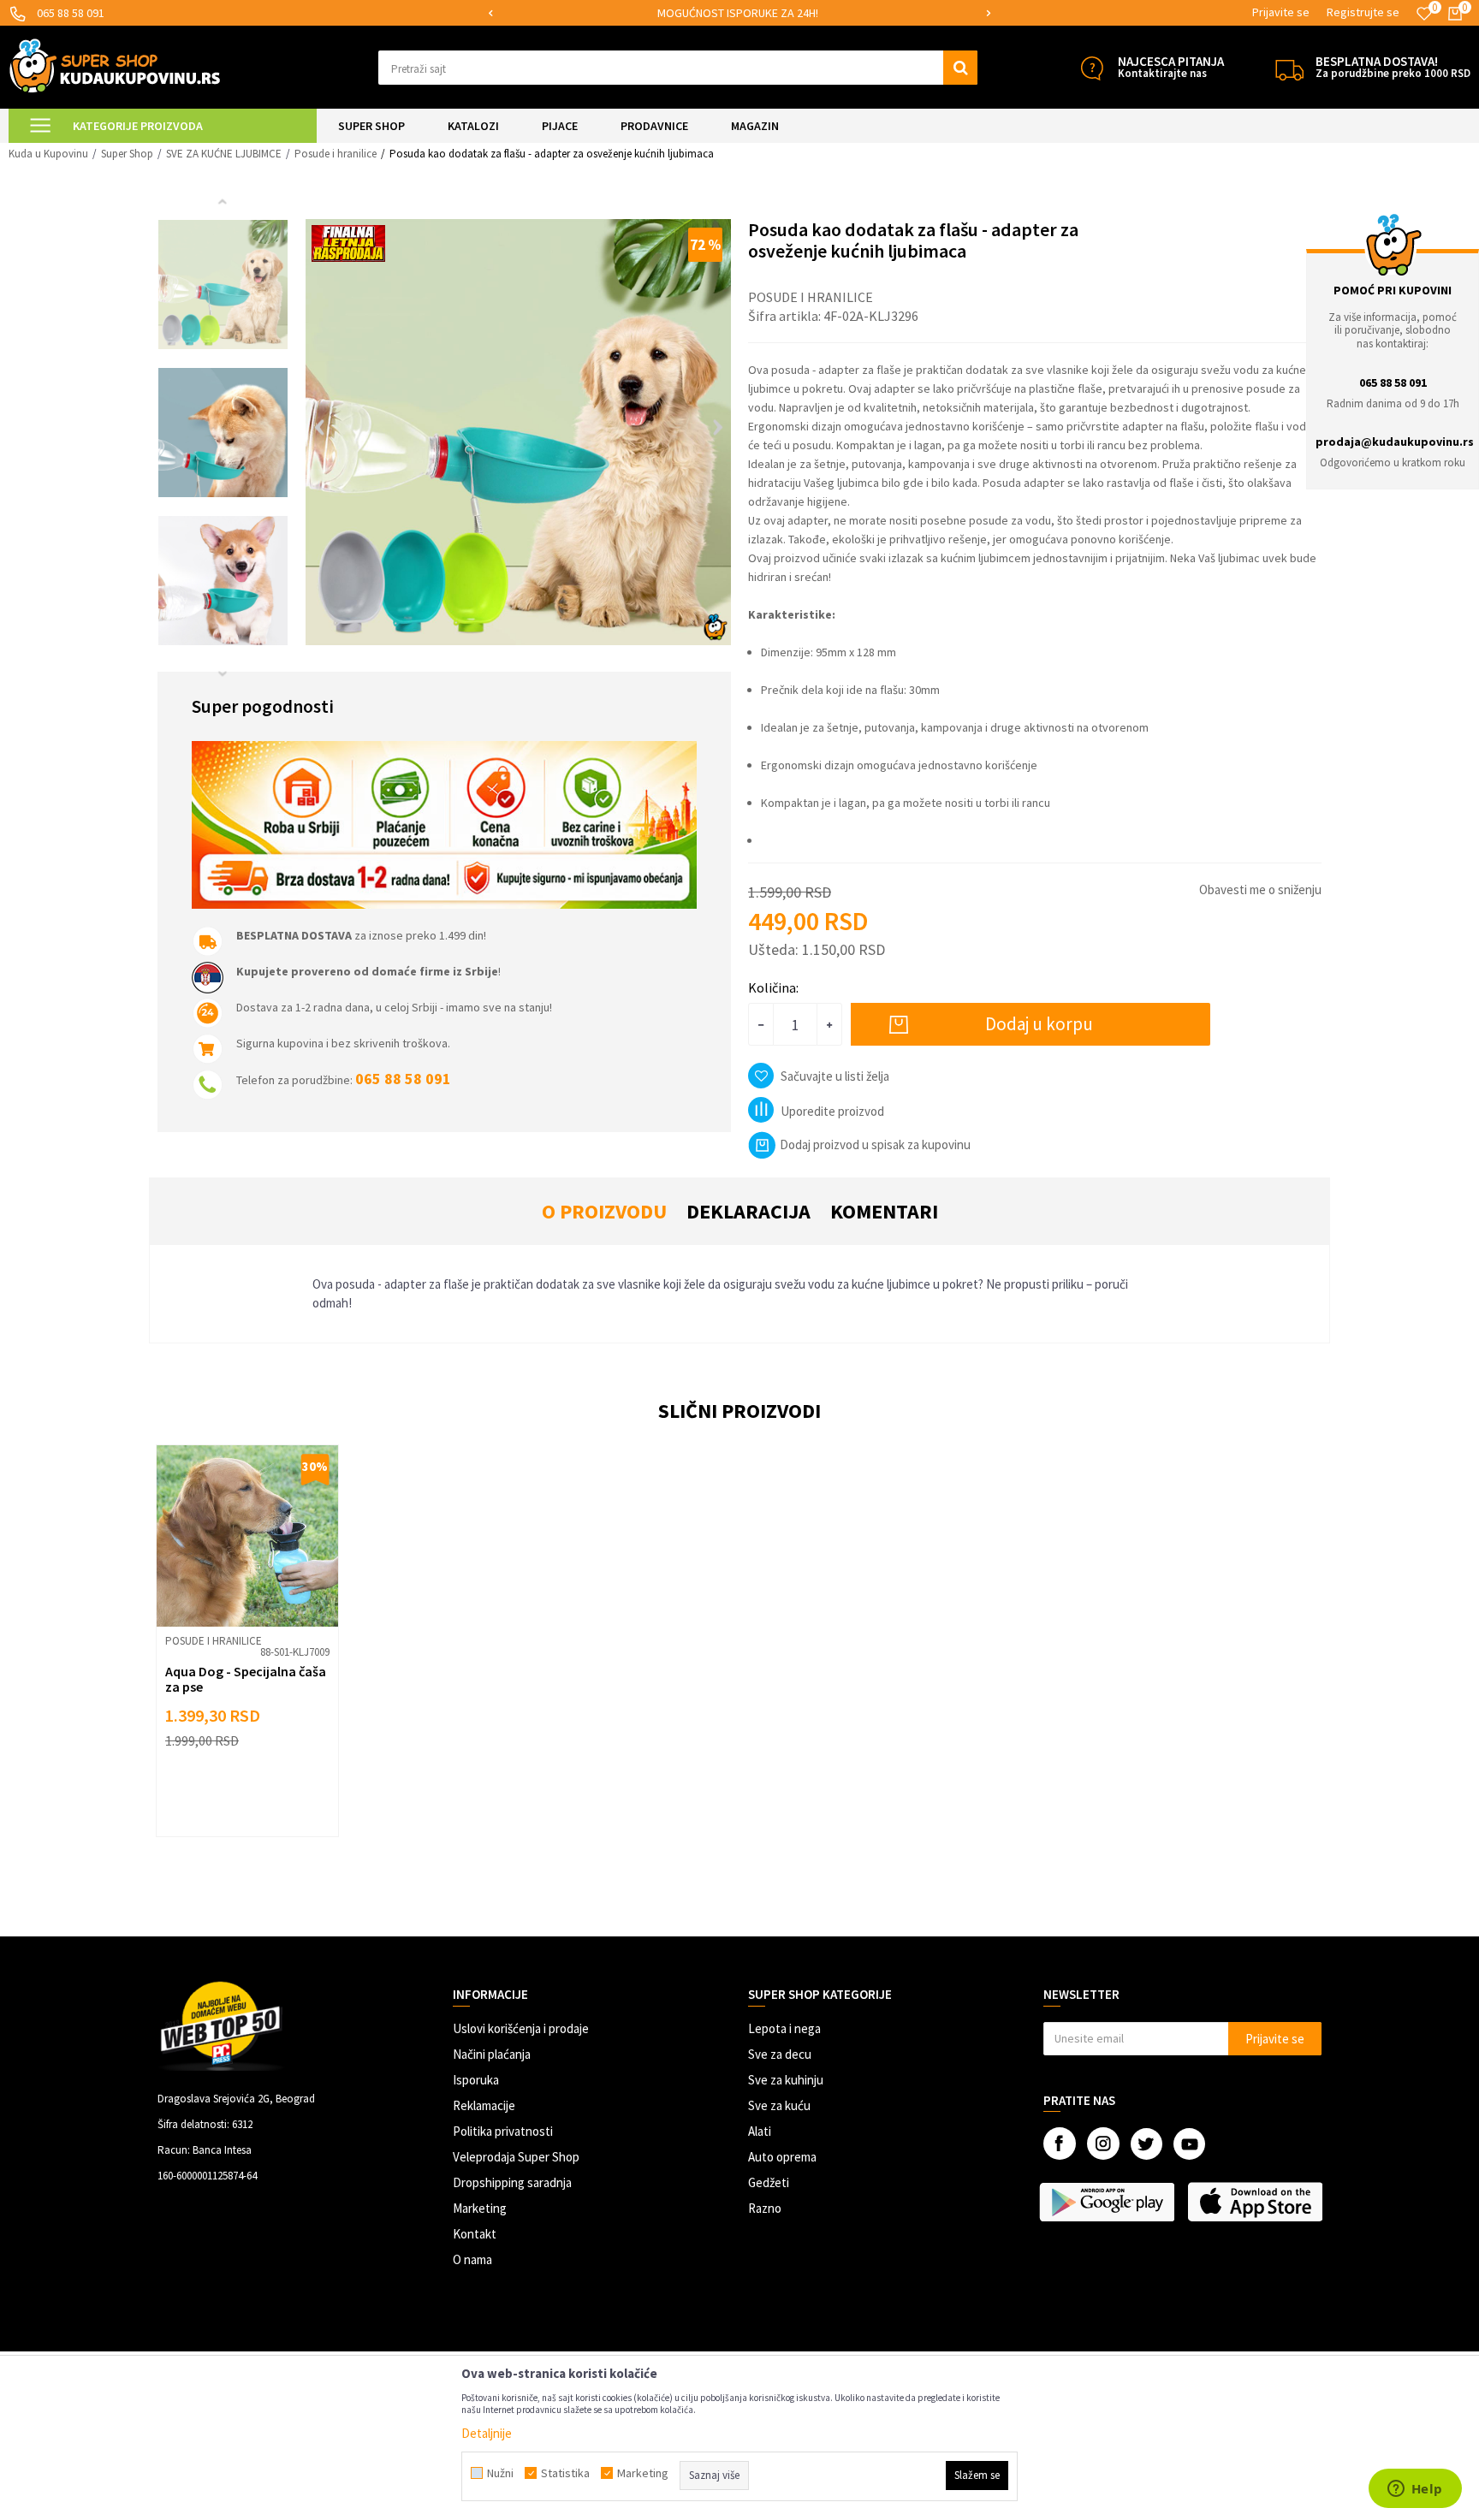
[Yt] (1189, 2144)
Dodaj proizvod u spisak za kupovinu (875, 1144)
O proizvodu (604, 1211)
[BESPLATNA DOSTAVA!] (1289, 68)
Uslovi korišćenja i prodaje (521, 2028)
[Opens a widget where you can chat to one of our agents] (1415, 2490)
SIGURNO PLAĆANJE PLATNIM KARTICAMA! (738, 13)
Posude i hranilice (336, 154)
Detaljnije (487, 2433)
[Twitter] (1146, 2144)
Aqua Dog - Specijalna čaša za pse (246, 1679)
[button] (678, 68)
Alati (760, 2131)
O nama (472, 2259)
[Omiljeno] (1424, 14)
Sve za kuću (779, 2105)
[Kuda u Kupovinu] (115, 65)
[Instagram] (1103, 2143)
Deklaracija (748, 1211)
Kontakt (475, 2234)
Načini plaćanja (492, 2054)
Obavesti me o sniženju (1260, 889)
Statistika (565, 2473)
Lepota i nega (784, 2028)
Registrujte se (1363, 12)
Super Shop (127, 154)
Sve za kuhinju (786, 2080)
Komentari (884, 1211)
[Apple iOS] (1257, 2202)
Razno (765, 2208)
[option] (739, 13)
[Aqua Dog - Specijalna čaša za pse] (247, 1536)
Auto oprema (782, 2157)
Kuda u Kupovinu (48, 154)
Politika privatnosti (503, 2131)
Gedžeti (769, 2182)
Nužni (500, 2473)
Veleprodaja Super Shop (516, 2157)
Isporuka (476, 2080)
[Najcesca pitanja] (1092, 68)
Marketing (480, 2208)
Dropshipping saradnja (512, 2182)
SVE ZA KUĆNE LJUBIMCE (224, 154)
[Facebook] (1060, 2143)
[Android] (1109, 2202)
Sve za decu (780, 2054)
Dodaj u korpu (1039, 1024)
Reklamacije (484, 2105)
